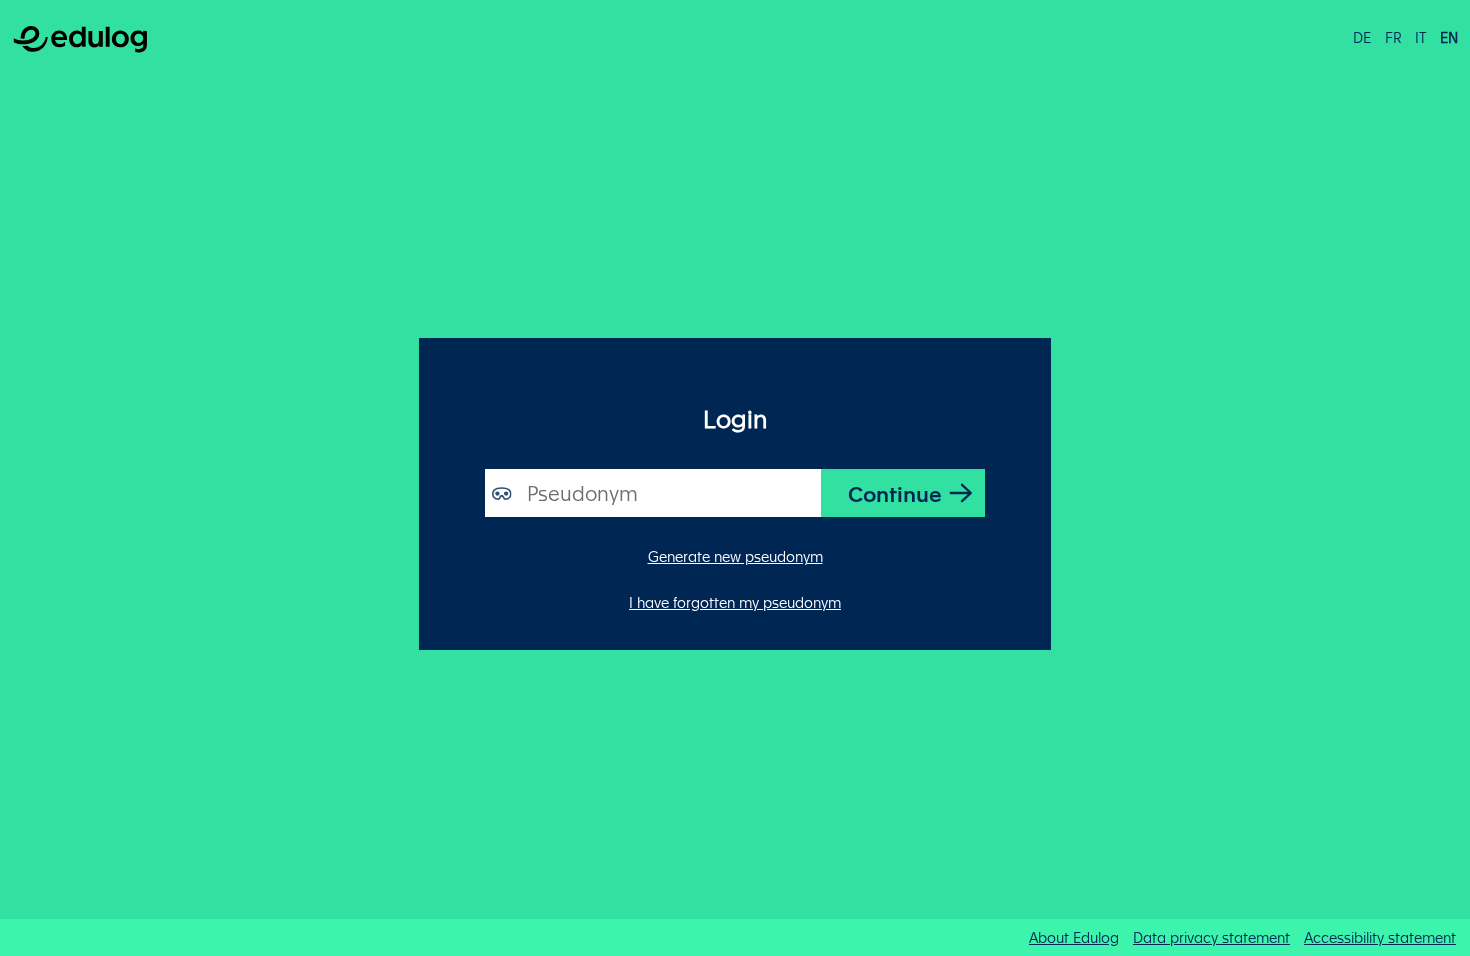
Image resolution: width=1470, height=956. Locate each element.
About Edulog (1074, 937)
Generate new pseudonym (735, 556)
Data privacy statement (1211, 937)
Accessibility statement (1380, 937)
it (1420, 37)
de (1362, 37)
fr (1393, 37)
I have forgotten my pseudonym (735, 602)
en (1449, 37)
